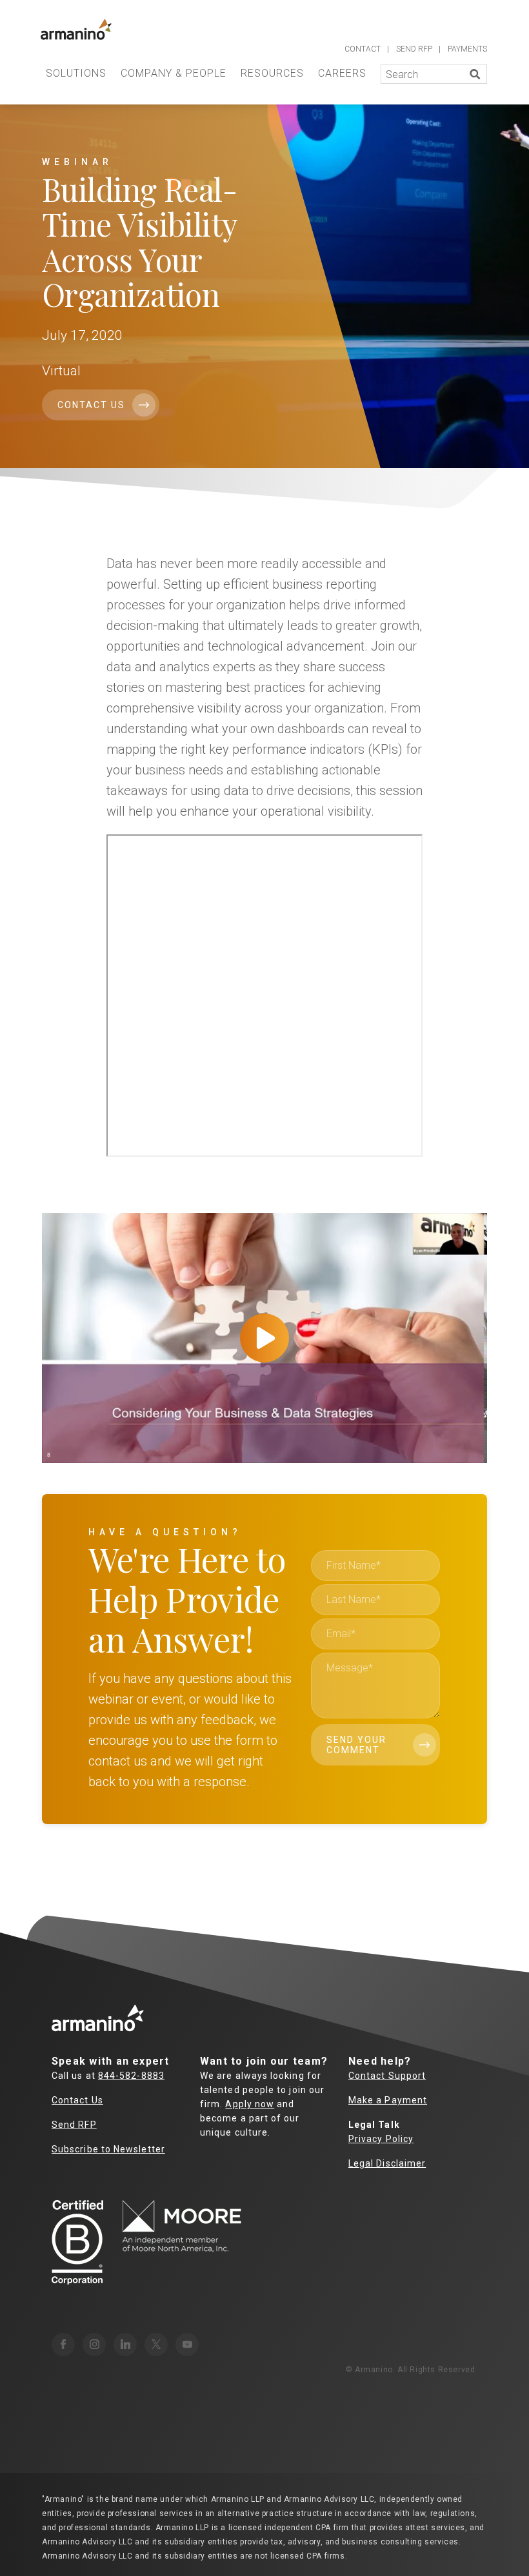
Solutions (76, 73)
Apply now (250, 2104)
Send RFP (74, 2125)
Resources (272, 73)
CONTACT (363, 49)
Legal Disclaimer (387, 2163)
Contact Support (387, 2076)
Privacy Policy (381, 2139)
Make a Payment (388, 2100)
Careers (342, 73)
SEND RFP (414, 49)
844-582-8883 (131, 2076)
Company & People (174, 73)
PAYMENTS (467, 49)
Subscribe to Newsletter (108, 2149)
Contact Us (91, 405)
